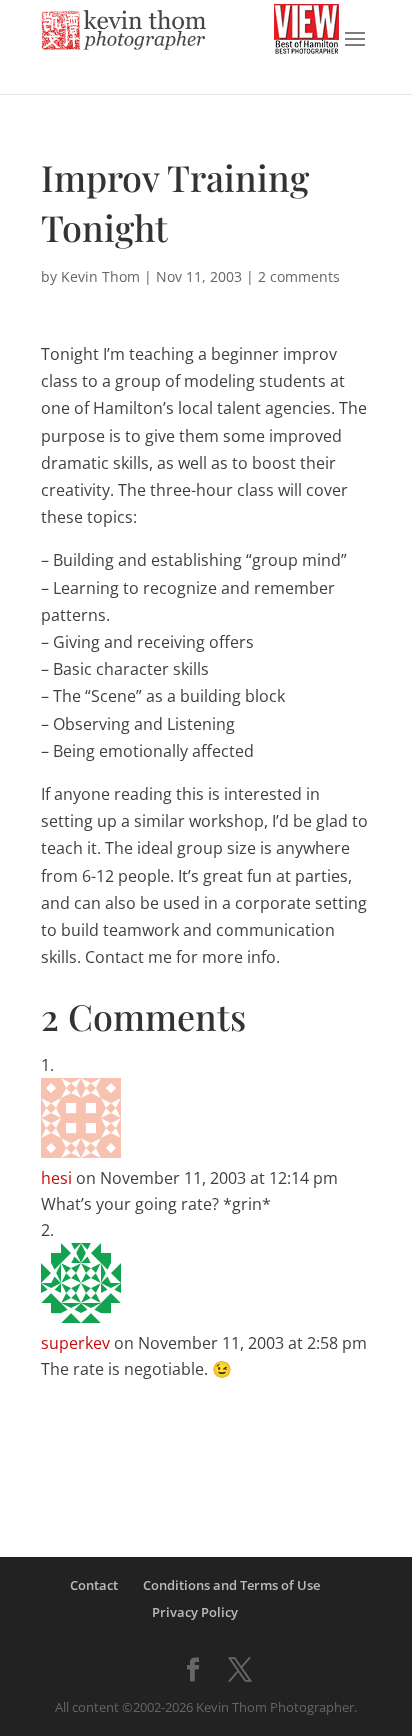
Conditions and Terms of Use (231, 1585)
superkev (75, 1343)
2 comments (299, 276)
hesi (56, 1178)
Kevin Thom (100, 276)
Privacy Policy (195, 1612)
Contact (94, 1585)
